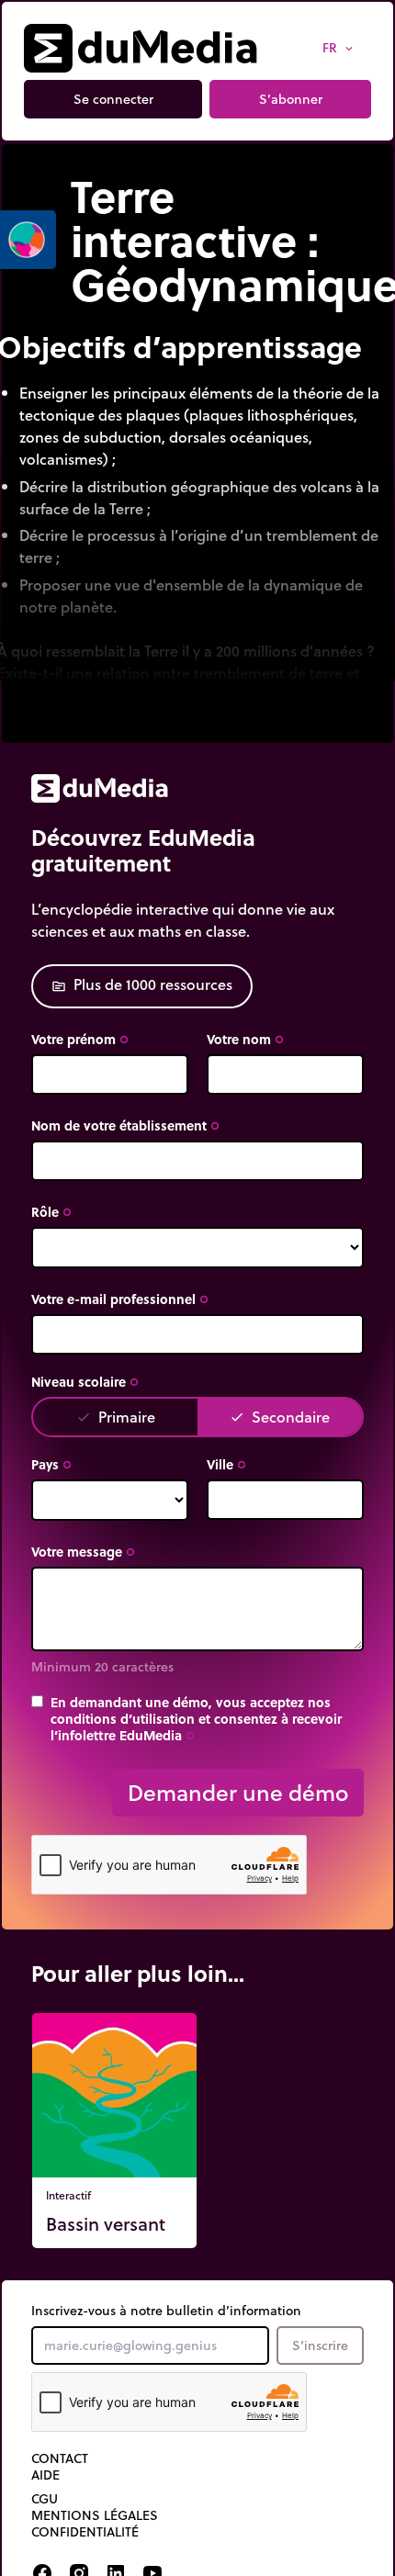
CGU (45, 2499)
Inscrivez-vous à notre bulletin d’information (166, 2311)
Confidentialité (85, 2532)
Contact (60, 2458)
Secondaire (280, 1417)
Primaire (116, 1417)
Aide (45, 2475)
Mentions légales (95, 2515)
